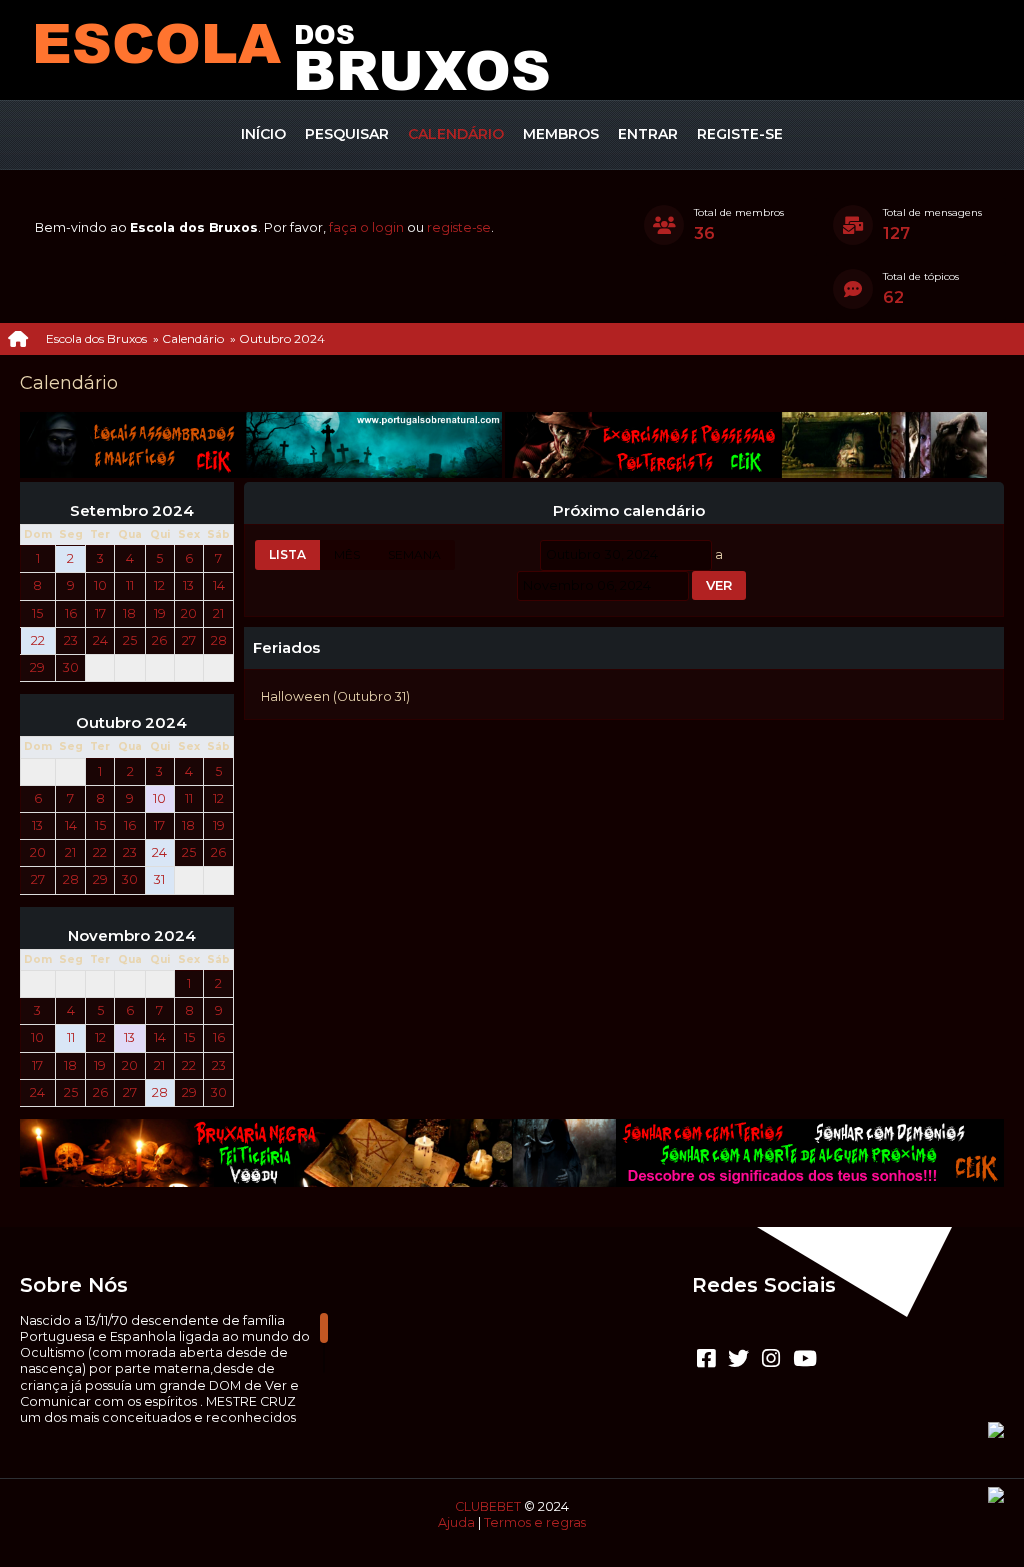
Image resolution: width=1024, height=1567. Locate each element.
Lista (287, 554)
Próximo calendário (629, 511)
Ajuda (456, 1522)
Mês (347, 554)
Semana (414, 554)
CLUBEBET (488, 1506)
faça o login (366, 227)
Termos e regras (535, 1522)
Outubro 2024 (131, 723)
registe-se (459, 227)
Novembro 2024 (132, 936)
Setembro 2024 (132, 511)
